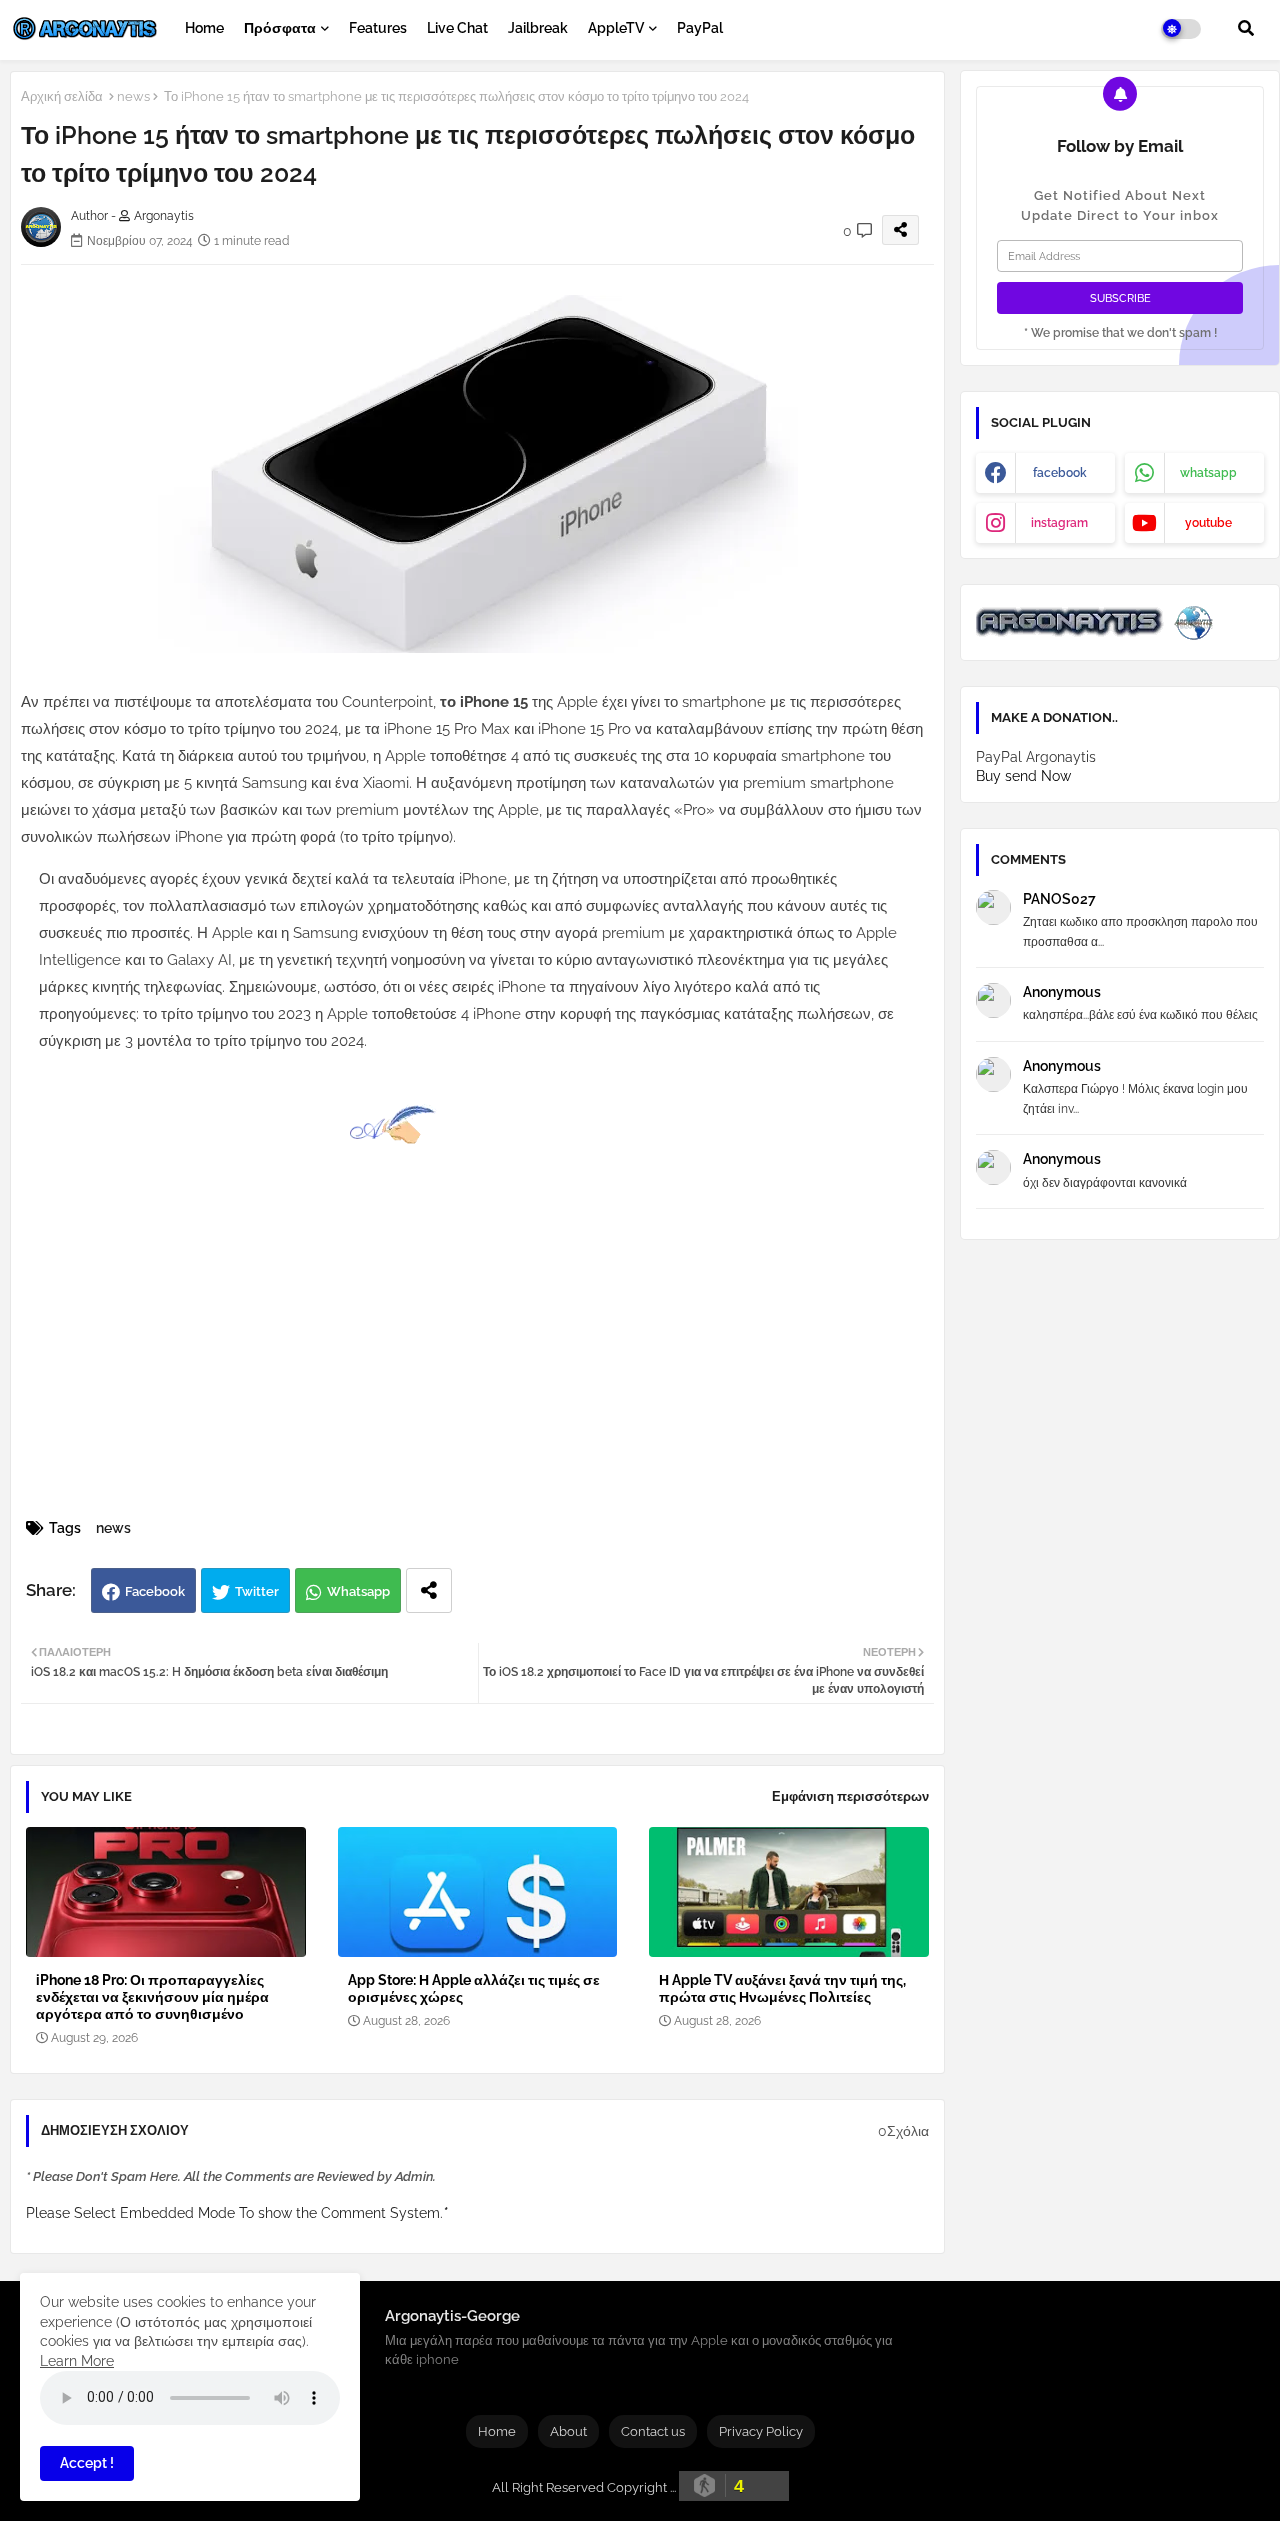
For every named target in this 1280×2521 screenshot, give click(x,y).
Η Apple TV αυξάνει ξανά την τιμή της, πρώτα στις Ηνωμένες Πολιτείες (782, 1988)
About (568, 2431)
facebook (1060, 473)
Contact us (653, 2431)
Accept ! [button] (87, 2463)
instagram (1059, 523)
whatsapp (1208, 473)
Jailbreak (538, 28)
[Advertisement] (498, 1364)
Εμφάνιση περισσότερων (850, 1796)
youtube (1208, 523)
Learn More (77, 2361)
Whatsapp (358, 1591)
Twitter (257, 1591)
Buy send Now (1023, 776)
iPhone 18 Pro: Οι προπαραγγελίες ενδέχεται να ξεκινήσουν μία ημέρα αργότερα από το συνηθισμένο (152, 1997)
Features (378, 28)
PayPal (700, 28)
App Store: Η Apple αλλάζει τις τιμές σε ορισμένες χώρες (474, 1988)
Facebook (155, 1591)
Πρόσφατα (280, 28)
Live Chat (457, 28)
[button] (1246, 28)
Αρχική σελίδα (62, 96)
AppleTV (616, 28)
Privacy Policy (761, 2431)
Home (204, 28)
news (133, 96)
